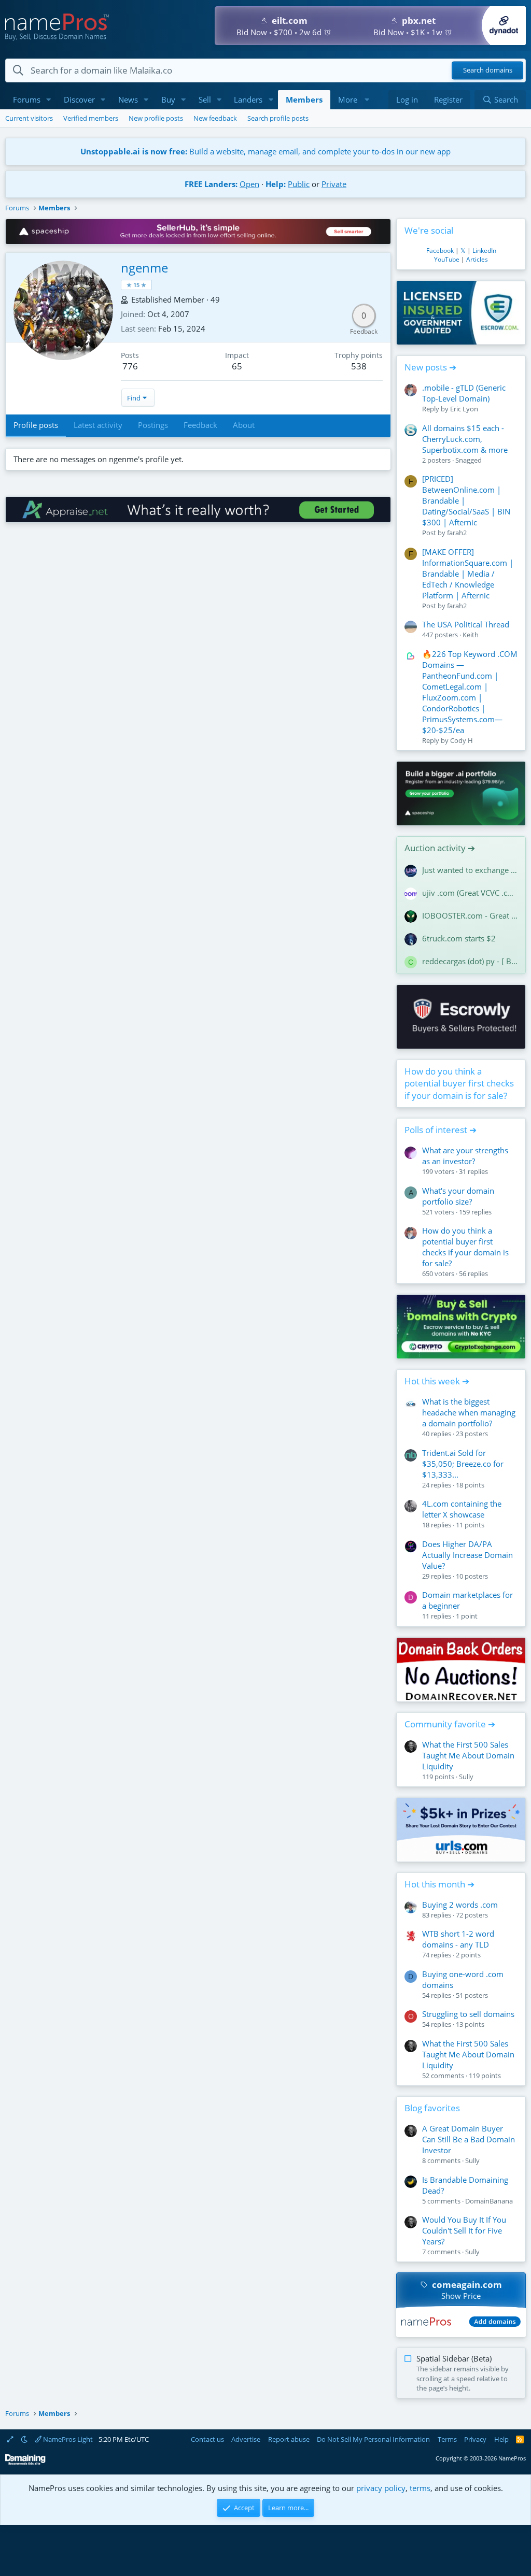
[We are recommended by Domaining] (25, 2463)
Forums (27, 99)
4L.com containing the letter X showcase (462, 1509)
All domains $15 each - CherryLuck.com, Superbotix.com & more (465, 439)
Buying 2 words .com (460, 1905)
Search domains (488, 70)
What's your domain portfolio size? (458, 1196)
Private (334, 184)
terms (420, 2488)
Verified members (91, 118)
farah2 (457, 533)
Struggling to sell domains (468, 2014)
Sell (205, 99)
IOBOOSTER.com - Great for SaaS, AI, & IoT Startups (470, 915)
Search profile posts (278, 118)
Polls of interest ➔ (441, 1130)
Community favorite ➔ (450, 1724)
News (128, 99)
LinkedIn (484, 251)
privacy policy (381, 2488)
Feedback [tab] (200, 425)
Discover (79, 99)
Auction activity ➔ (440, 848)
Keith (471, 635)
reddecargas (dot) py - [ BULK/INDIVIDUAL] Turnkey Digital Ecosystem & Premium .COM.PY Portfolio (470, 961)
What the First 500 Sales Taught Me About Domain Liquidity (468, 1755)
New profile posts (156, 118)
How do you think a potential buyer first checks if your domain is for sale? (459, 1084)
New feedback (215, 118)
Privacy (475, 2439)
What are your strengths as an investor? (465, 1156)
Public (299, 184)
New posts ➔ (430, 367)
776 (130, 366)
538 (359, 366)
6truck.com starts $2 (459, 938)
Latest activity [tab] (98, 425)
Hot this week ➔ (437, 1381)
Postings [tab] (153, 425)
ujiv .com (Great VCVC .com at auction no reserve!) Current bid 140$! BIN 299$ (470, 893)
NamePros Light (67, 2439)
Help (501, 2439)
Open (249, 184)
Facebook (440, 251)
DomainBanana (489, 2201)
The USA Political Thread (466, 624)
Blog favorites (432, 2108)
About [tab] (244, 425)
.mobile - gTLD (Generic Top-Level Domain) (464, 393)
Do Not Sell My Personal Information (373, 2439)
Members (304, 99)
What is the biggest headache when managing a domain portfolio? (469, 1412)
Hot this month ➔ (439, 1884)
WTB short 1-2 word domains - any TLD (458, 1939)
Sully (466, 1777)
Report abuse (289, 2439)
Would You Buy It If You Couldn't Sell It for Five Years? (464, 2230)
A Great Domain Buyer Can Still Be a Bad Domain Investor (469, 2139)
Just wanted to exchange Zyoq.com (470, 870)
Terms (447, 2439)
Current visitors (29, 118)
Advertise (246, 2439)
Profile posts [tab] (36, 425)
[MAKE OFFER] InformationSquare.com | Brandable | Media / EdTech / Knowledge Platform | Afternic (468, 574)
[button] (49, 100)
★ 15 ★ (136, 285)
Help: (276, 184)
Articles (477, 259)
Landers (248, 99)
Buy (168, 99)
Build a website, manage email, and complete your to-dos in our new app (265, 151)
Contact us (207, 2439)
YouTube (447, 259)
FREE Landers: (211, 184)
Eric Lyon (464, 409)
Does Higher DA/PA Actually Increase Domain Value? (467, 1555)
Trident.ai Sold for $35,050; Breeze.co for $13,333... (463, 1464)
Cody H (462, 740)
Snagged (469, 460)
